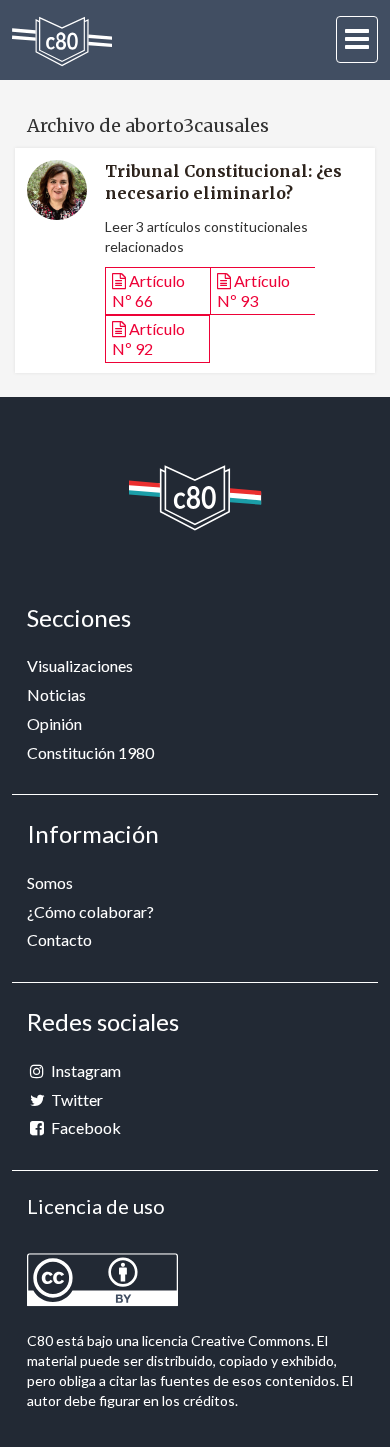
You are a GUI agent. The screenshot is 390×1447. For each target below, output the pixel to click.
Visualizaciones (80, 665)
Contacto (59, 939)
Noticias (56, 694)
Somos (50, 882)
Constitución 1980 (90, 752)
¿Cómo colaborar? (90, 911)
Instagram (84, 1070)
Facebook (84, 1127)
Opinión (54, 723)
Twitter (75, 1099)
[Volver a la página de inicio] (62, 41)
